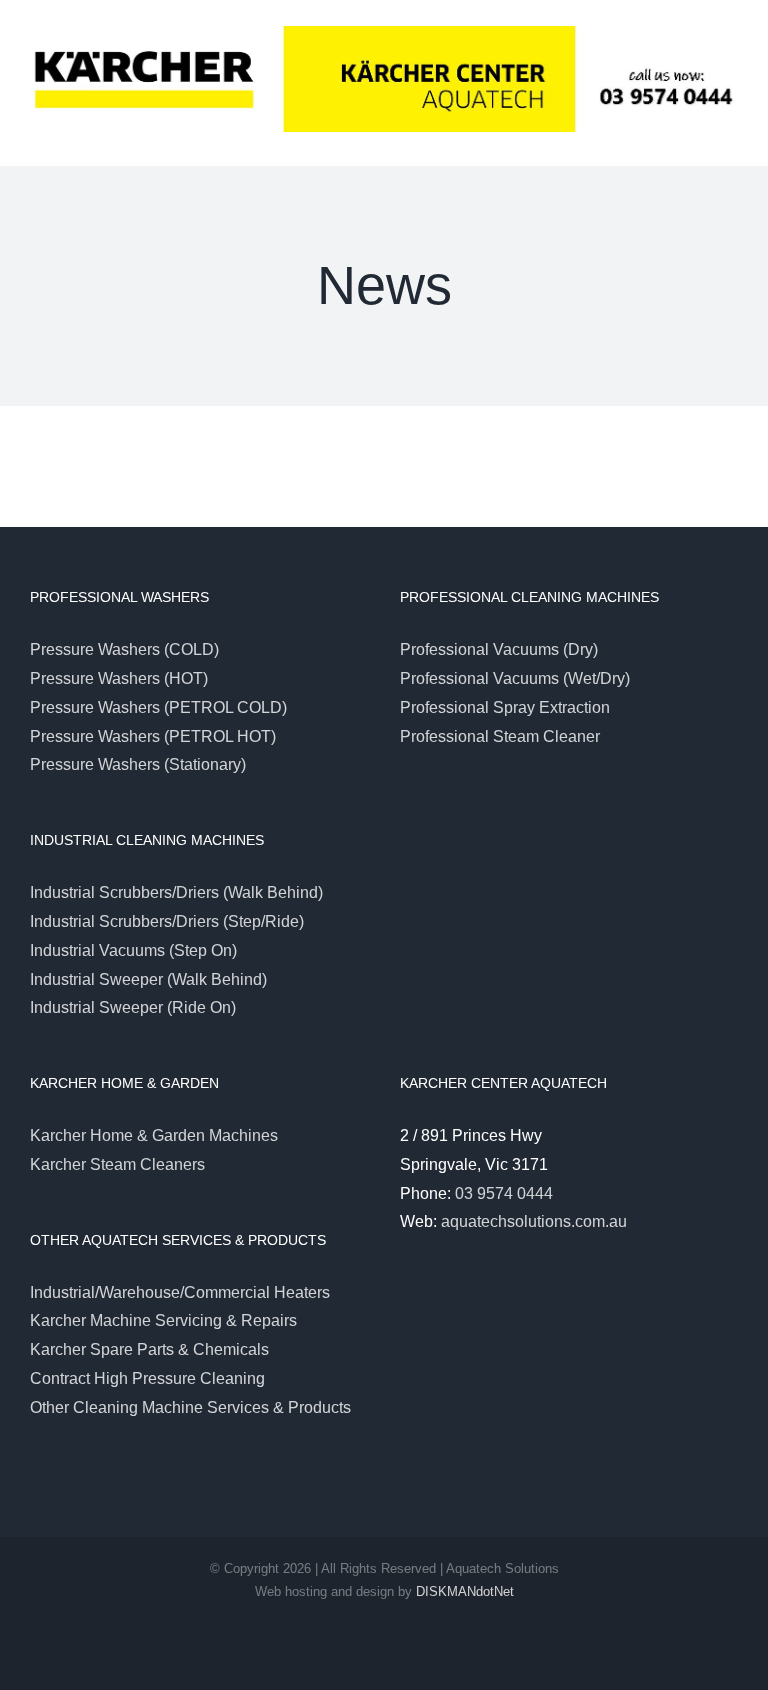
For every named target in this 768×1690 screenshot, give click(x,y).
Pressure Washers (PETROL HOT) (153, 736)
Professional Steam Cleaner (500, 736)
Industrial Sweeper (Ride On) (133, 1007)
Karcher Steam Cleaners (117, 1164)
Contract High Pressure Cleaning (147, 1378)
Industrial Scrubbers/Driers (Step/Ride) (167, 921)
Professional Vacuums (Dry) (499, 649)
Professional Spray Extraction (505, 707)
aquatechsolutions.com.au (534, 1221)
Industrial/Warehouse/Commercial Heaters (180, 1292)
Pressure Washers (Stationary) (138, 764)
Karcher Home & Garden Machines (154, 1135)
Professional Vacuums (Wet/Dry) (515, 678)
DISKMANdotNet (465, 1591)
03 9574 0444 (504, 1193)
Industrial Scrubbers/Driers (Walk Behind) (176, 892)
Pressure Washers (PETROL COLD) (158, 707)
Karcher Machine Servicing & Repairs (163, 1320)
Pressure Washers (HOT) (119, 678)
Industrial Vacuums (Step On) (133, 950)
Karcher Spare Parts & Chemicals (149, 1349)
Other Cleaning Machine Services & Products (190, 1407)
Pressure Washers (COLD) (124, 649)
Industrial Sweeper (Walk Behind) (148, 979)
